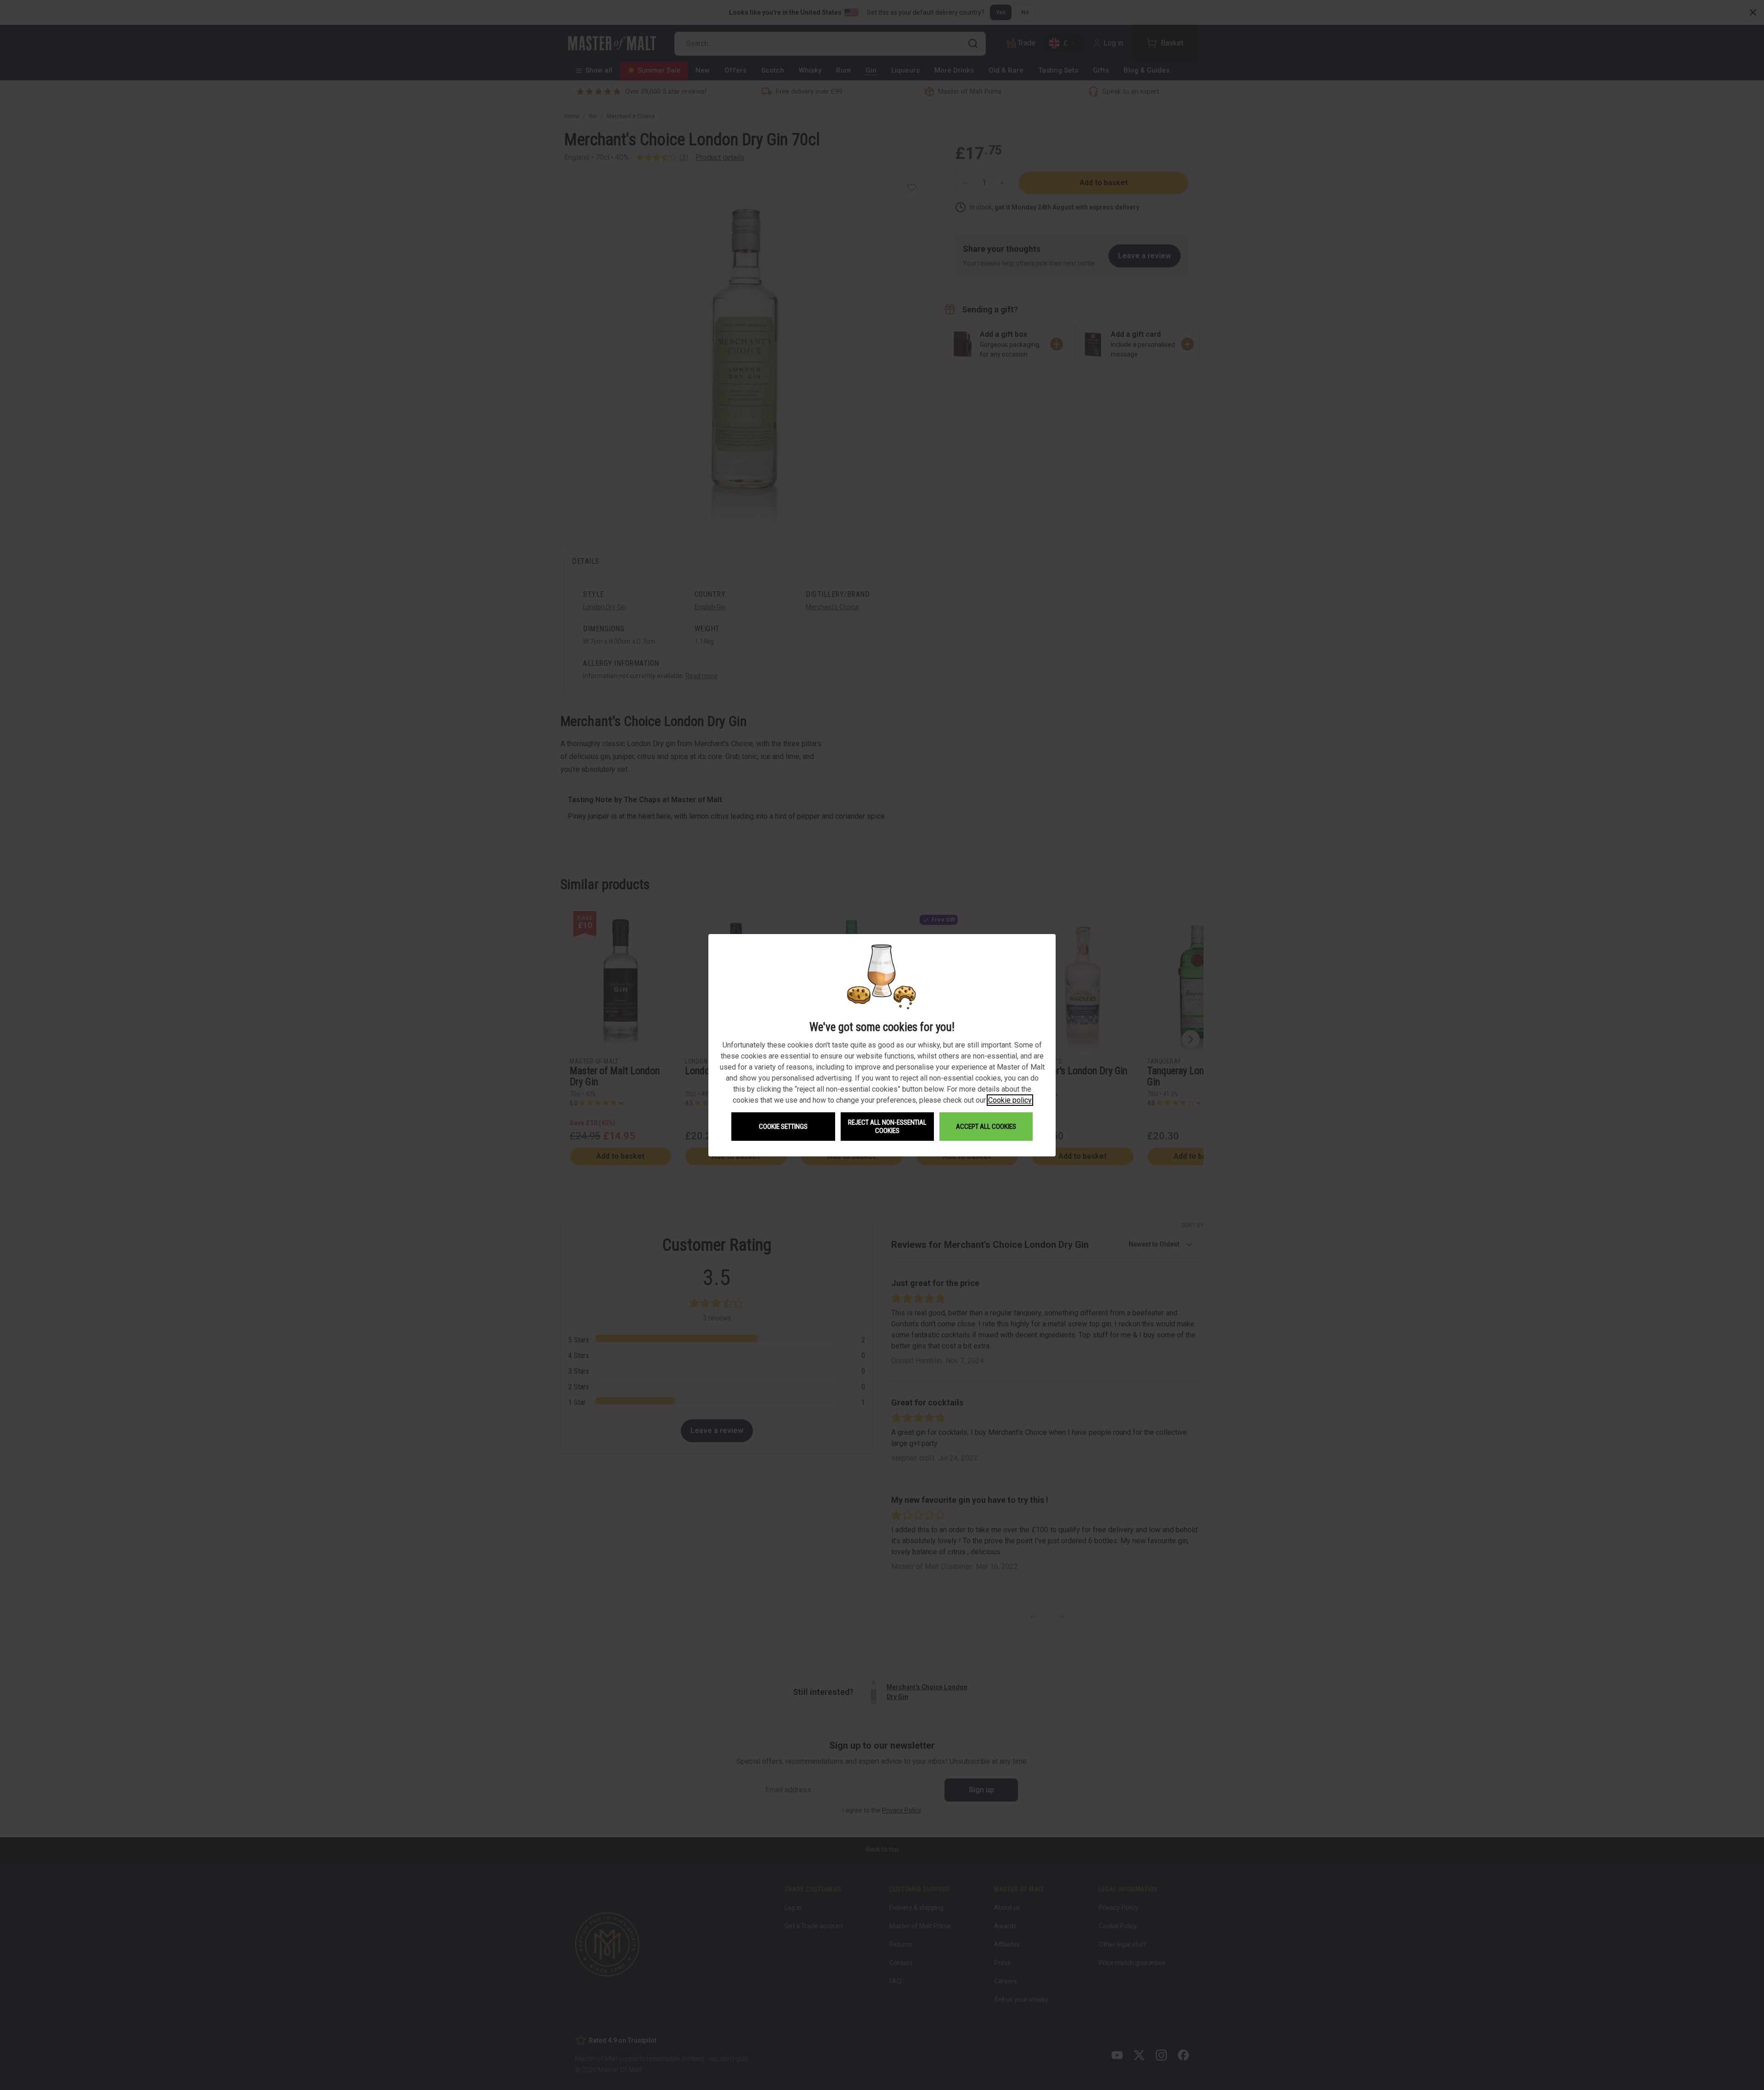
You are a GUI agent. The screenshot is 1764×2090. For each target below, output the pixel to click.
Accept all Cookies (986, 1127)
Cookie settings (783, 1127)
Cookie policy (1010, 1100)
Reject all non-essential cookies (887, 1127)
